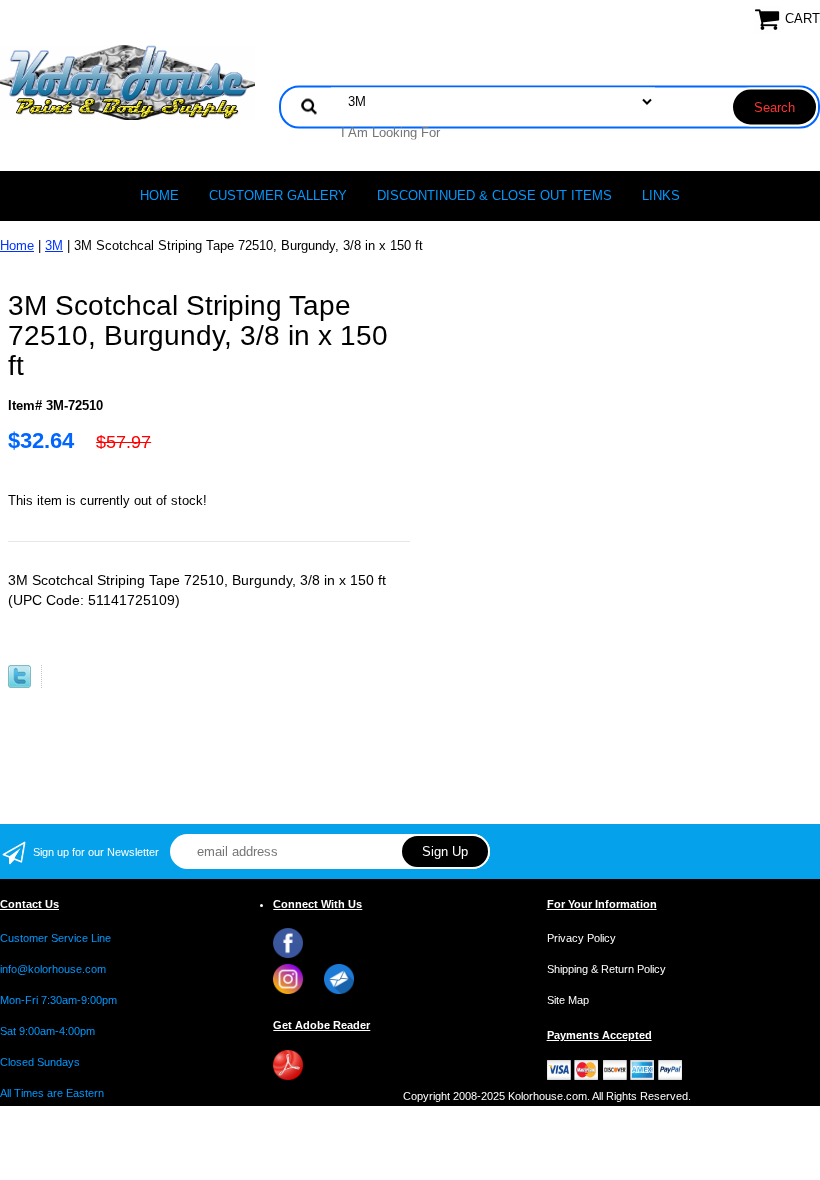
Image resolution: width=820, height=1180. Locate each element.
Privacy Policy (581, 938)
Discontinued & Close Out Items (494, 195)
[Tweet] (19, 683)
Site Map (568, 1000)
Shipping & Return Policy (606, 969)
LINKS (661, 195)
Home (159, 195)
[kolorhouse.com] (127, 81)
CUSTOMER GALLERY (278, 195)
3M (54, 245)
